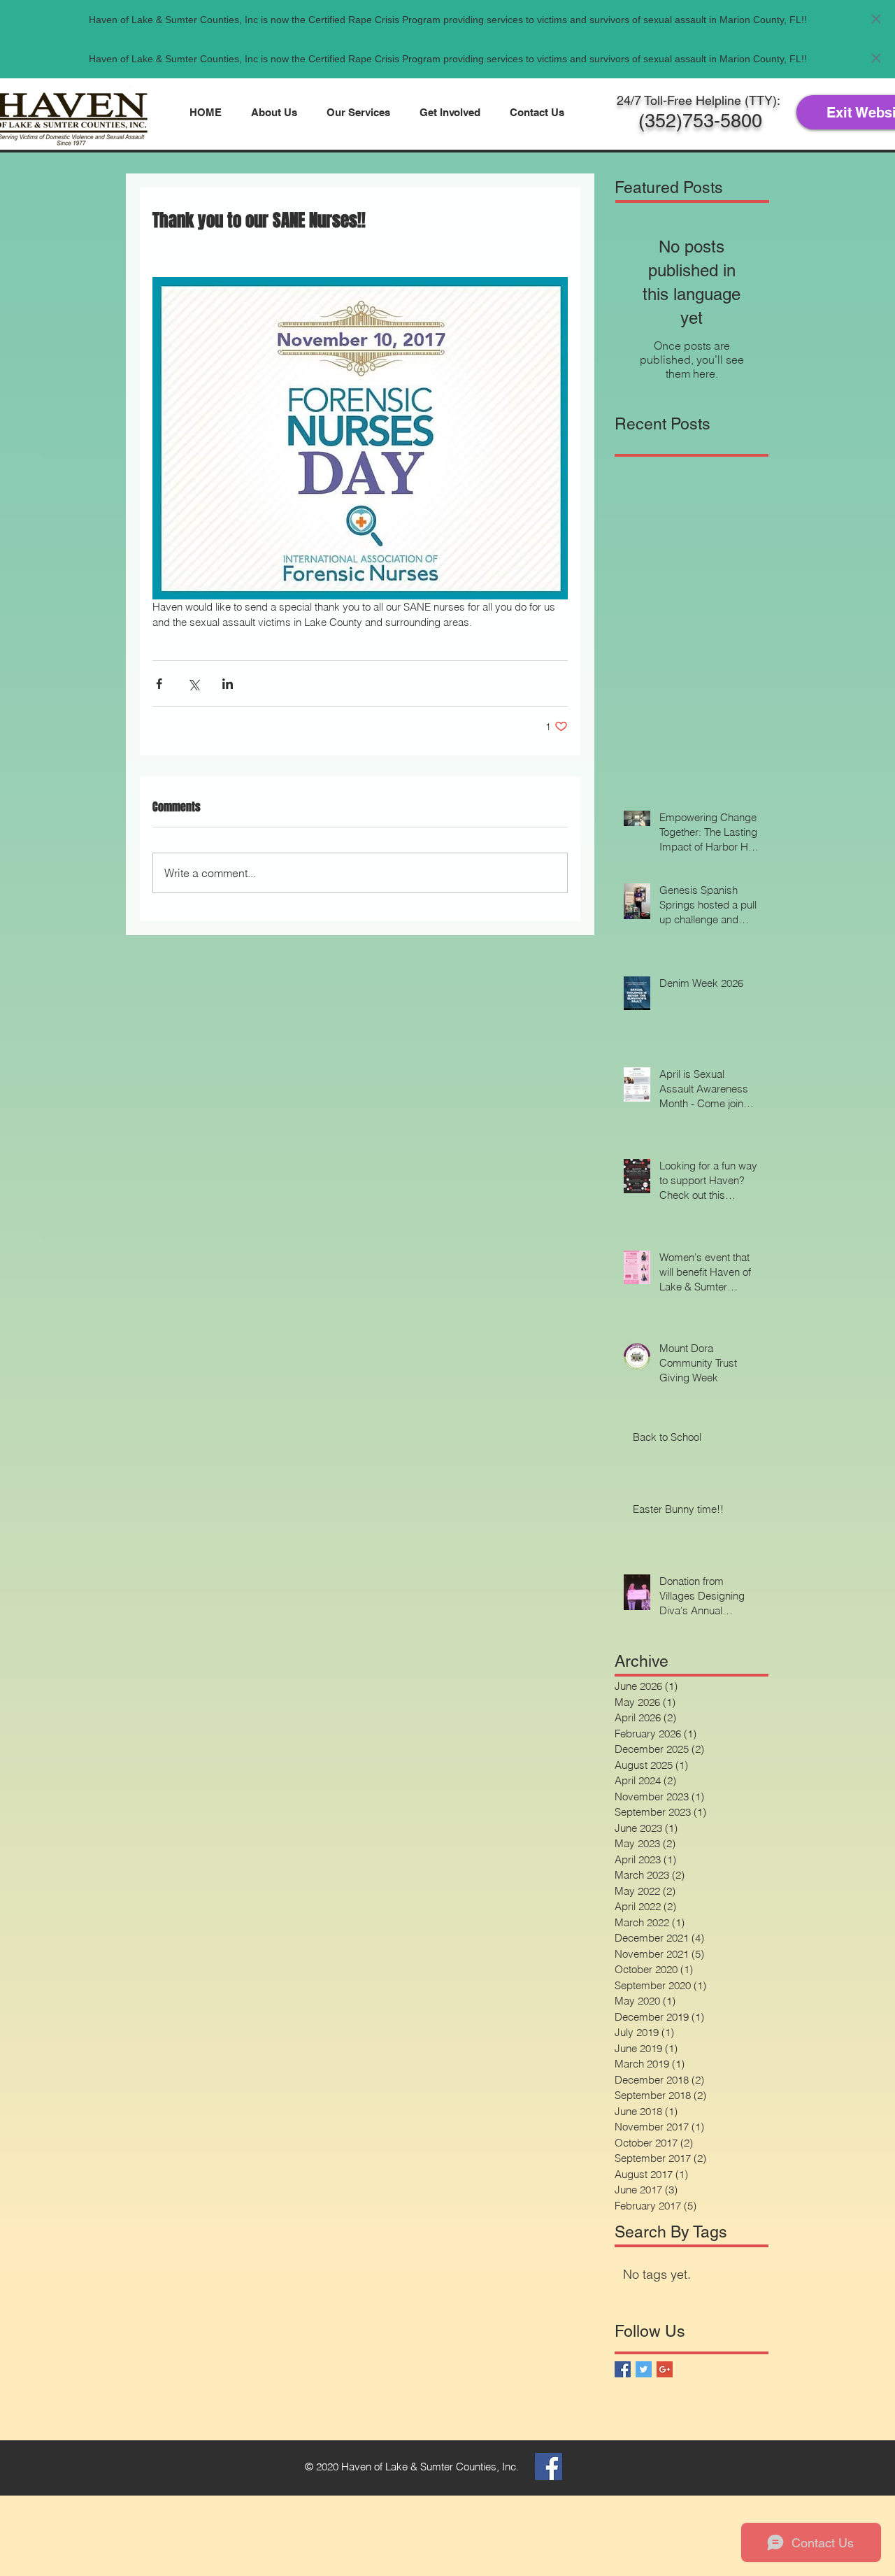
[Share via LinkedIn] (228, 684)
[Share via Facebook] (159, 684)
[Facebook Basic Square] (623, 2369)
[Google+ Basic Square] (665, 2369)
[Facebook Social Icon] (549, 2467)
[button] (274, 112)
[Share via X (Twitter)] (193, 684)
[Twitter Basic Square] (644, 2369)
